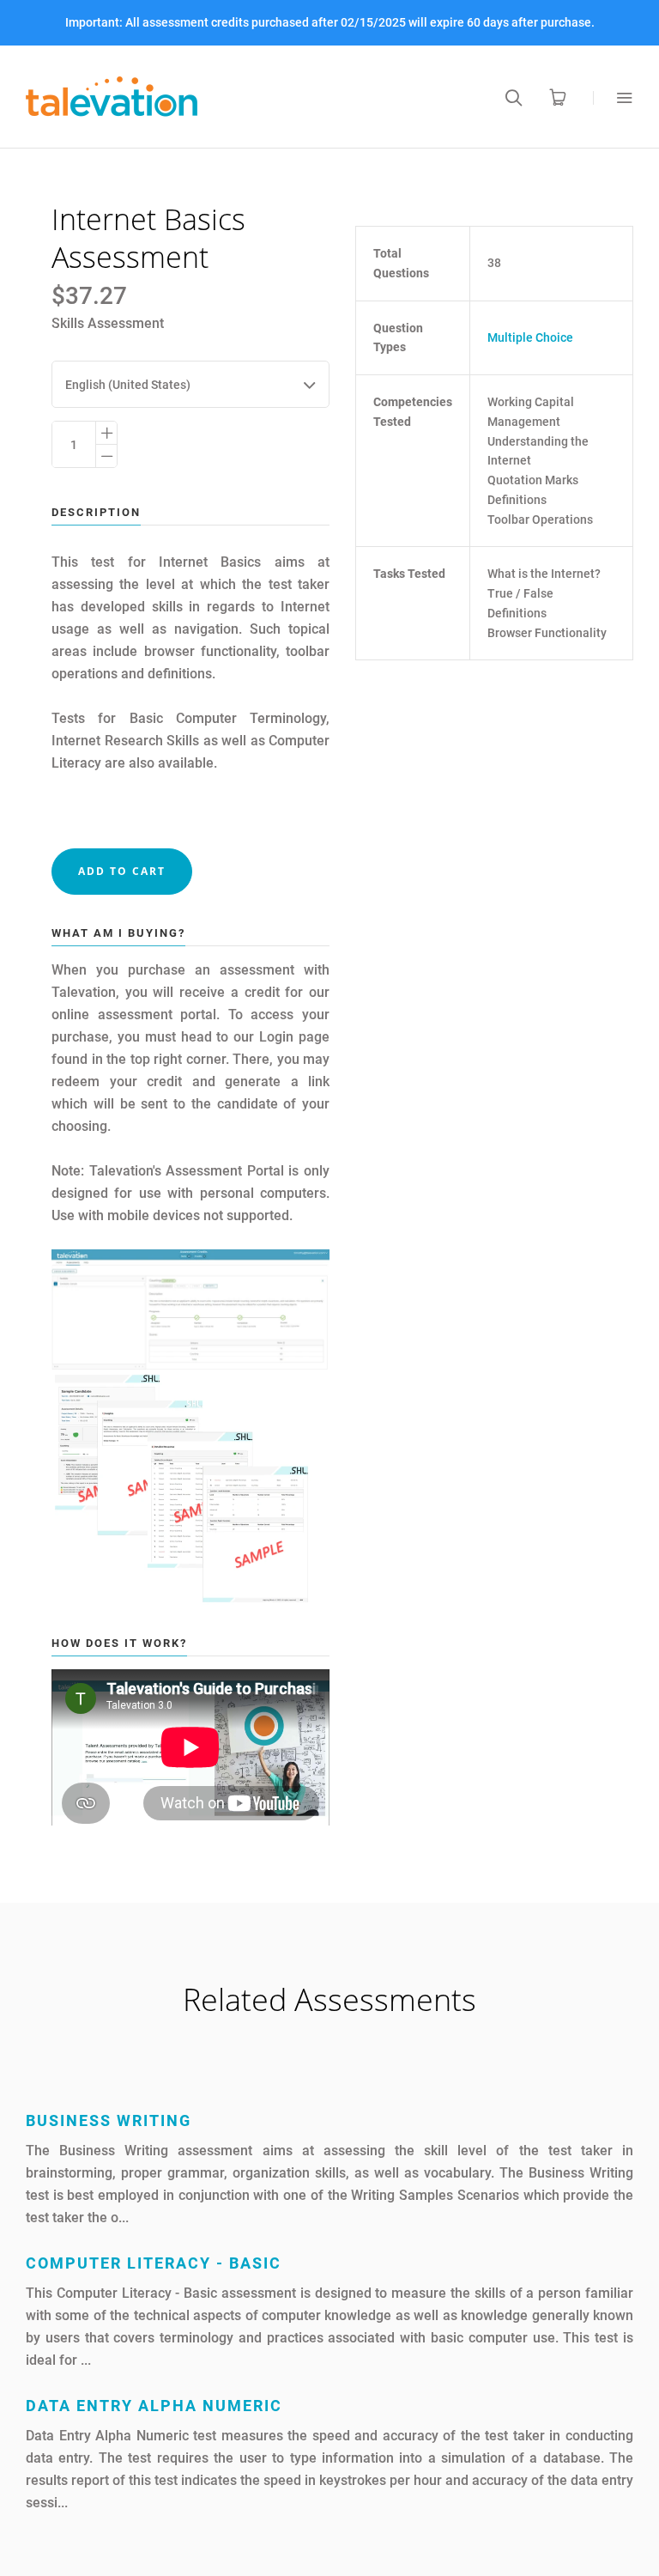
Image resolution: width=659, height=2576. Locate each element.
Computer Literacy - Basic (154, 2263)
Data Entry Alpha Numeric (154, 2406)
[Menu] (613, 97)
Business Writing (109, 2120)
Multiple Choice (530, 337)
